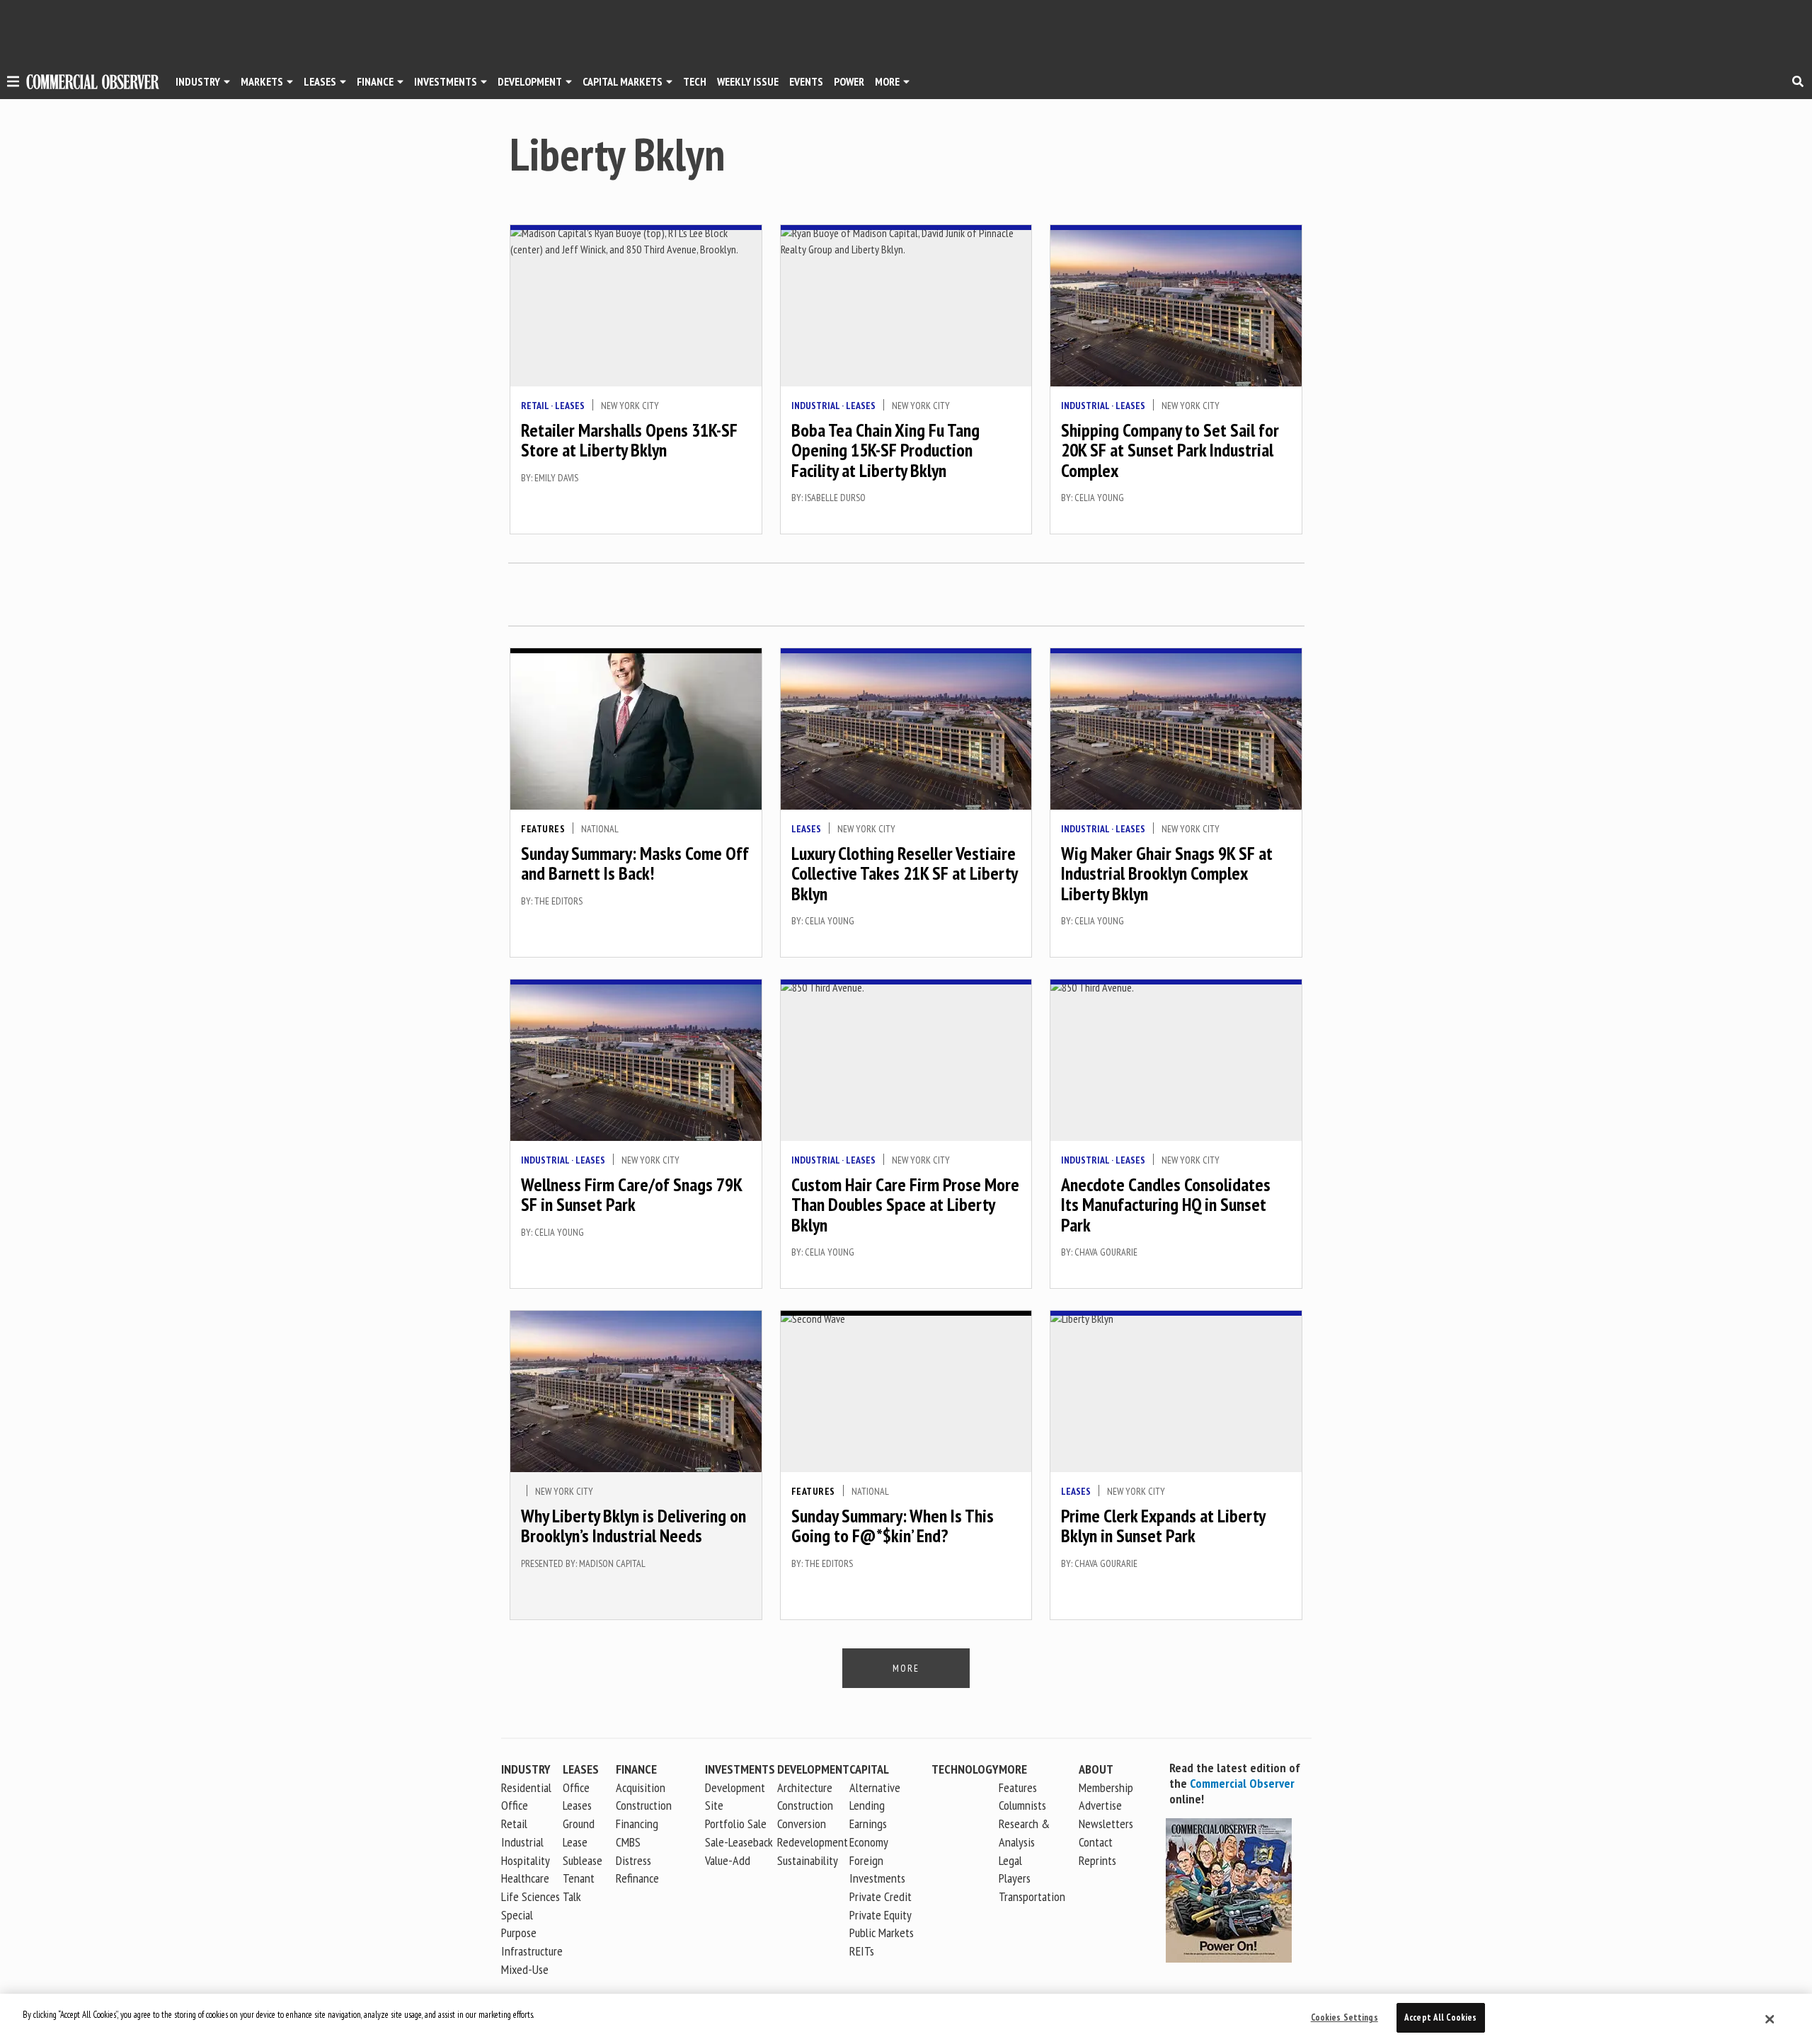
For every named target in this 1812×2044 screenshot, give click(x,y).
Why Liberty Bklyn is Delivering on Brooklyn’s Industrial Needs (633, 1526)
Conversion (802, 1824)
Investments (446, 81)
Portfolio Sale (736, 1824)
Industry (526, 1769)
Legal (1010, 1860)
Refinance (637, 1878)
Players (1015, 1878)
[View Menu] (13, 84)
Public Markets (882, 1933)
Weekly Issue (748, 81)
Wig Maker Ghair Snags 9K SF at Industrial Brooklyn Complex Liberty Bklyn (1167, 873)
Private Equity (881, 1915)
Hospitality (526, 1860)
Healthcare (525, 1878)
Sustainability (808, 1860)
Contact (1096, 1842)
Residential (526, 1787)
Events (806, 81)
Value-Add (728, 1860)
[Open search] (1798, 81)
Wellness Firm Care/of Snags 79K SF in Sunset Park (631, 1195)
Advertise (1100, 1805)
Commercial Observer (1242, 1783)
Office (515, 1805)
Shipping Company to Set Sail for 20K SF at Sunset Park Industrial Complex (1170, 450)
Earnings (868, 1824)
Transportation (1032, 1896)
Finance (375, 81)
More (887, 81)
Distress (633, 1860)
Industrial (815, 406)
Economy (869, 1842)
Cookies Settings (1344, 2017)
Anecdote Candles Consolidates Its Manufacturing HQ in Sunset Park (1166, 1205)
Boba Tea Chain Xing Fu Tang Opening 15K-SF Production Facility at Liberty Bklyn (885, 450)
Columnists (1022, 1805)
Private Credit (881, 1896)
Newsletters (1106, 1824)
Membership (1106, 1787)
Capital (869, 1769)
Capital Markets (623, 81)
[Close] (1770, 2019)
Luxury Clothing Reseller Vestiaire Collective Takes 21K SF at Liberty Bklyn (904, 873)
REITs (862, 1951)
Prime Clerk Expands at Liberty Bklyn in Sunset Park (1163, 1526)
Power (849, 81)
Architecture (805, 1787)
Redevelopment (813, 1842)
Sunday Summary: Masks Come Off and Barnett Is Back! (635, 863)
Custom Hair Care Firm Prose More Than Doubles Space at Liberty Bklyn (905, 1205)
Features (543, 829)
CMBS (628, 1842)
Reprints (1097, 1860)
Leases (320, 81)
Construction (805, 1805)
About (1096, 1769)
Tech (695, 81)
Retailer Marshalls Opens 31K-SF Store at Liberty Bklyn (629, 440)
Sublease (583, 1860)
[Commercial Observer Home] (93, 82)
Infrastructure (532, 1951)
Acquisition (641, 1787)
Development (530, 81)
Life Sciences (531, 1896)
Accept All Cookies (1440, 2017)
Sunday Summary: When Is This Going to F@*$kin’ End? (893, 1526)
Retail (535, 406)
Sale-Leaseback (739, 1842)
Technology (965, 1769)
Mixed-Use (525, 1969)
